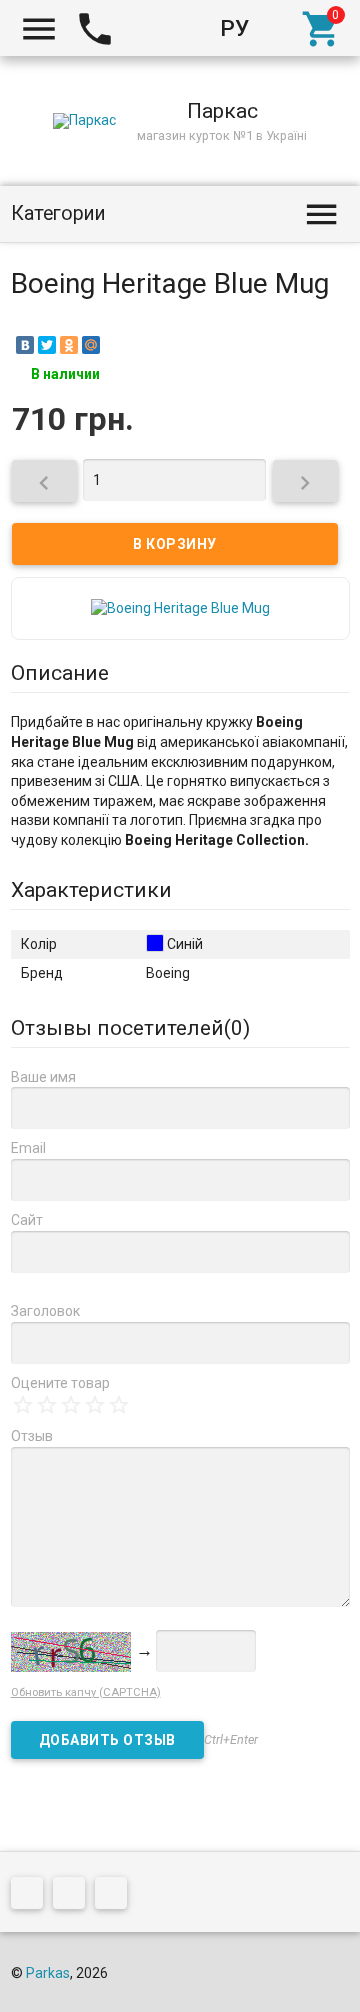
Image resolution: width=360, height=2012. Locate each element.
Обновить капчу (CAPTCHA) (86, 1692)
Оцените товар (60, 1383)
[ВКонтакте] (25, 345)
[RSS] (74, 1897)
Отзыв (32, 1436)
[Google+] (32, 1897)
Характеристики (91, 890)
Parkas (48, 1973)
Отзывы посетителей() (130, 1028)
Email (28, 1148)
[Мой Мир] (91, 345)
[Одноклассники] (69, 345)
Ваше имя (43, 1077)
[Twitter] (47, 345)
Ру (234, 28)
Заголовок (45, 1311)
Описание (60, 673)
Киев (154, 28)
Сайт (27, 1220)
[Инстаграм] (116, 1897)
